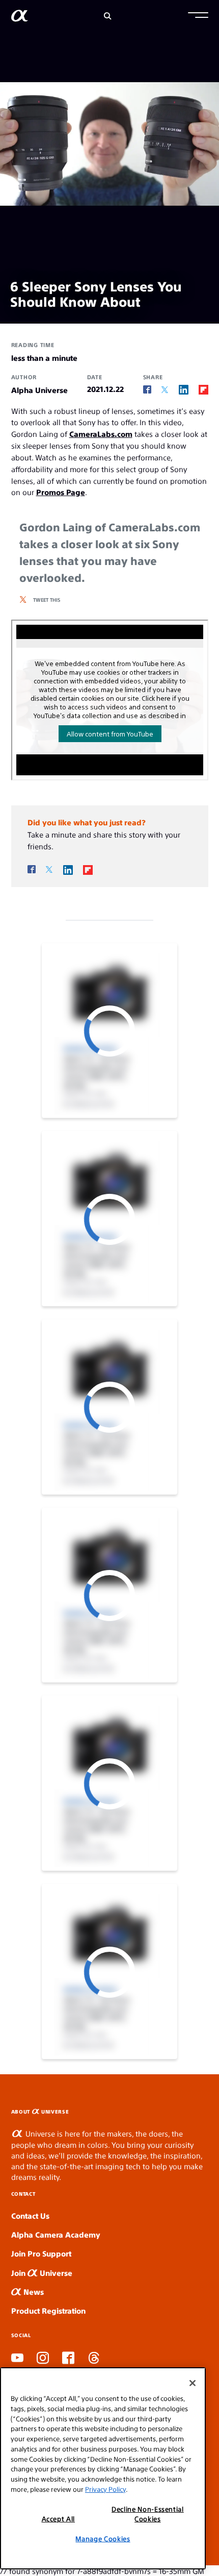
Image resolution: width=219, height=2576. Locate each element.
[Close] (193, 2383)
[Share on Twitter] (165, 390)
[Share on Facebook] (147, 390)
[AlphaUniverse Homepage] (20, 18)
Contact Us (30, 2215)
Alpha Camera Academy (56, 2234)
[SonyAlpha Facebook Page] (68, 2359)
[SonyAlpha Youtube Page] (17, 2359)
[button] (198, 16)
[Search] (108, 16)
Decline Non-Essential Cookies (148, 2513)
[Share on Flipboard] (203, 389)
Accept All (59, 2519)
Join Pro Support (41, 2253)
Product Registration (48, 2310)
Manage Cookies (103, 2538)
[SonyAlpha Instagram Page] (43, 2359)
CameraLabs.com (101, 434)
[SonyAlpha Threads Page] (94, 2359)
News (33, 2291)
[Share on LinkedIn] (184, 389)
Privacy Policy (105, 2489)
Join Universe (42, 2273)
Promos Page (61, 492)
